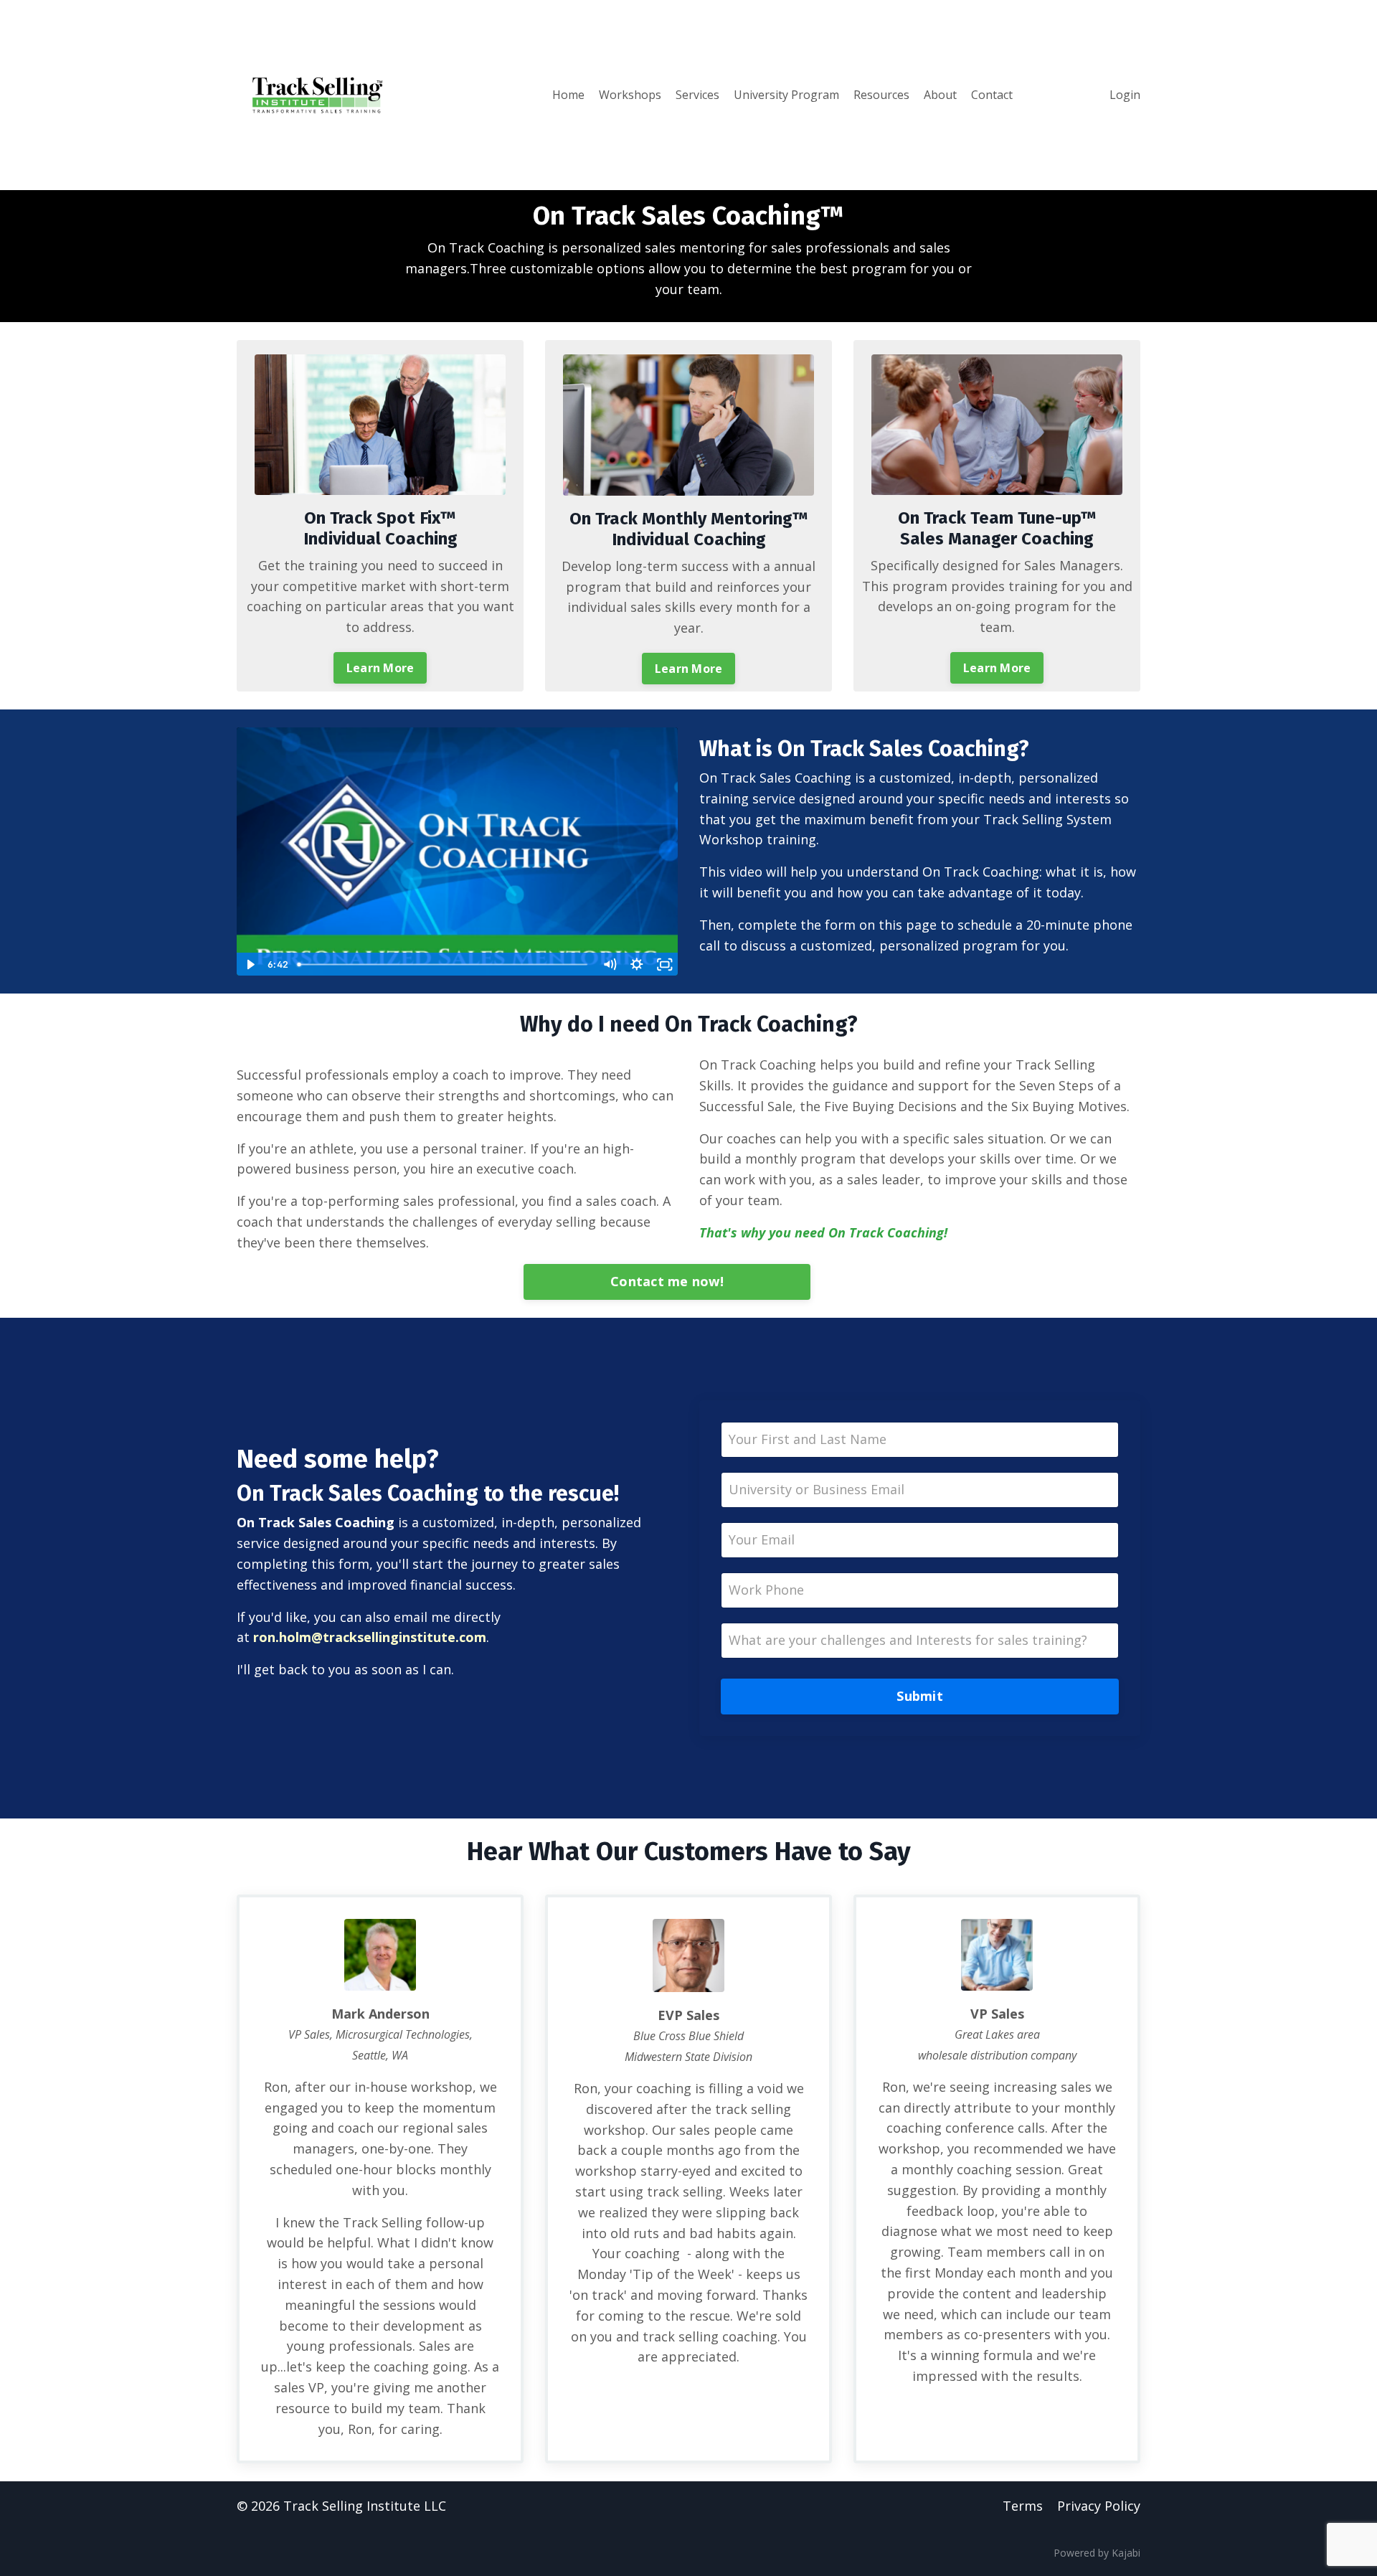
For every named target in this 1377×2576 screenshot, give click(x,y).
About (940, 95)
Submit (920, 1696)
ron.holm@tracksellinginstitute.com (370, 1637)
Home (568, 95)
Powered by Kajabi (1097, 2553)
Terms (1023, 2506)
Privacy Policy (1099, 2506)
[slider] (444, 964)
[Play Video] (250, 964)
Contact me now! (667, 1281)
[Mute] (609, 964)
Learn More (380, 668)
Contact (992, 95)
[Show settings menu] (637, 964)
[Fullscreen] (664, 964)
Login (1125, 95)
